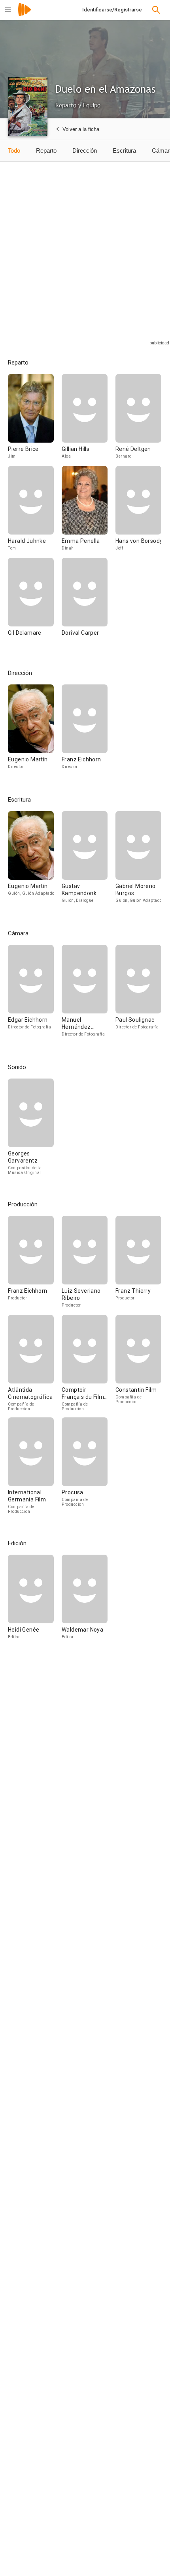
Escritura (124, 150)
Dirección (85, 150)
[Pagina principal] (25, 15)
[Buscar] (156, 10)
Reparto (46, 150)
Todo (14, 150)
